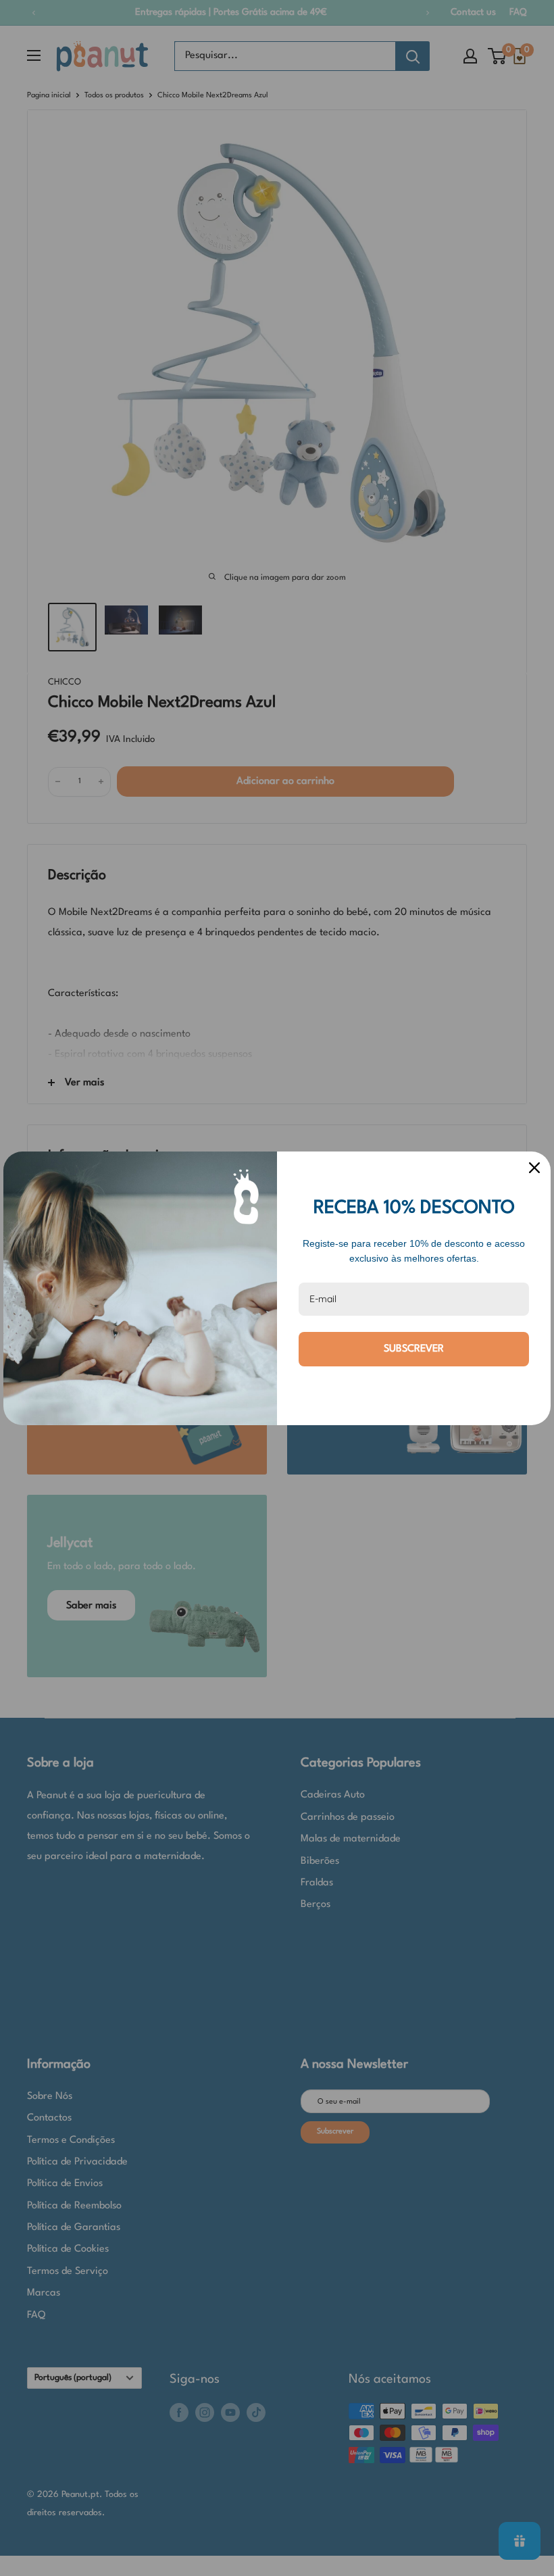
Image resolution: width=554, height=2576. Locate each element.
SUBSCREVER (414, 1349)
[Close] (534, 1168)
